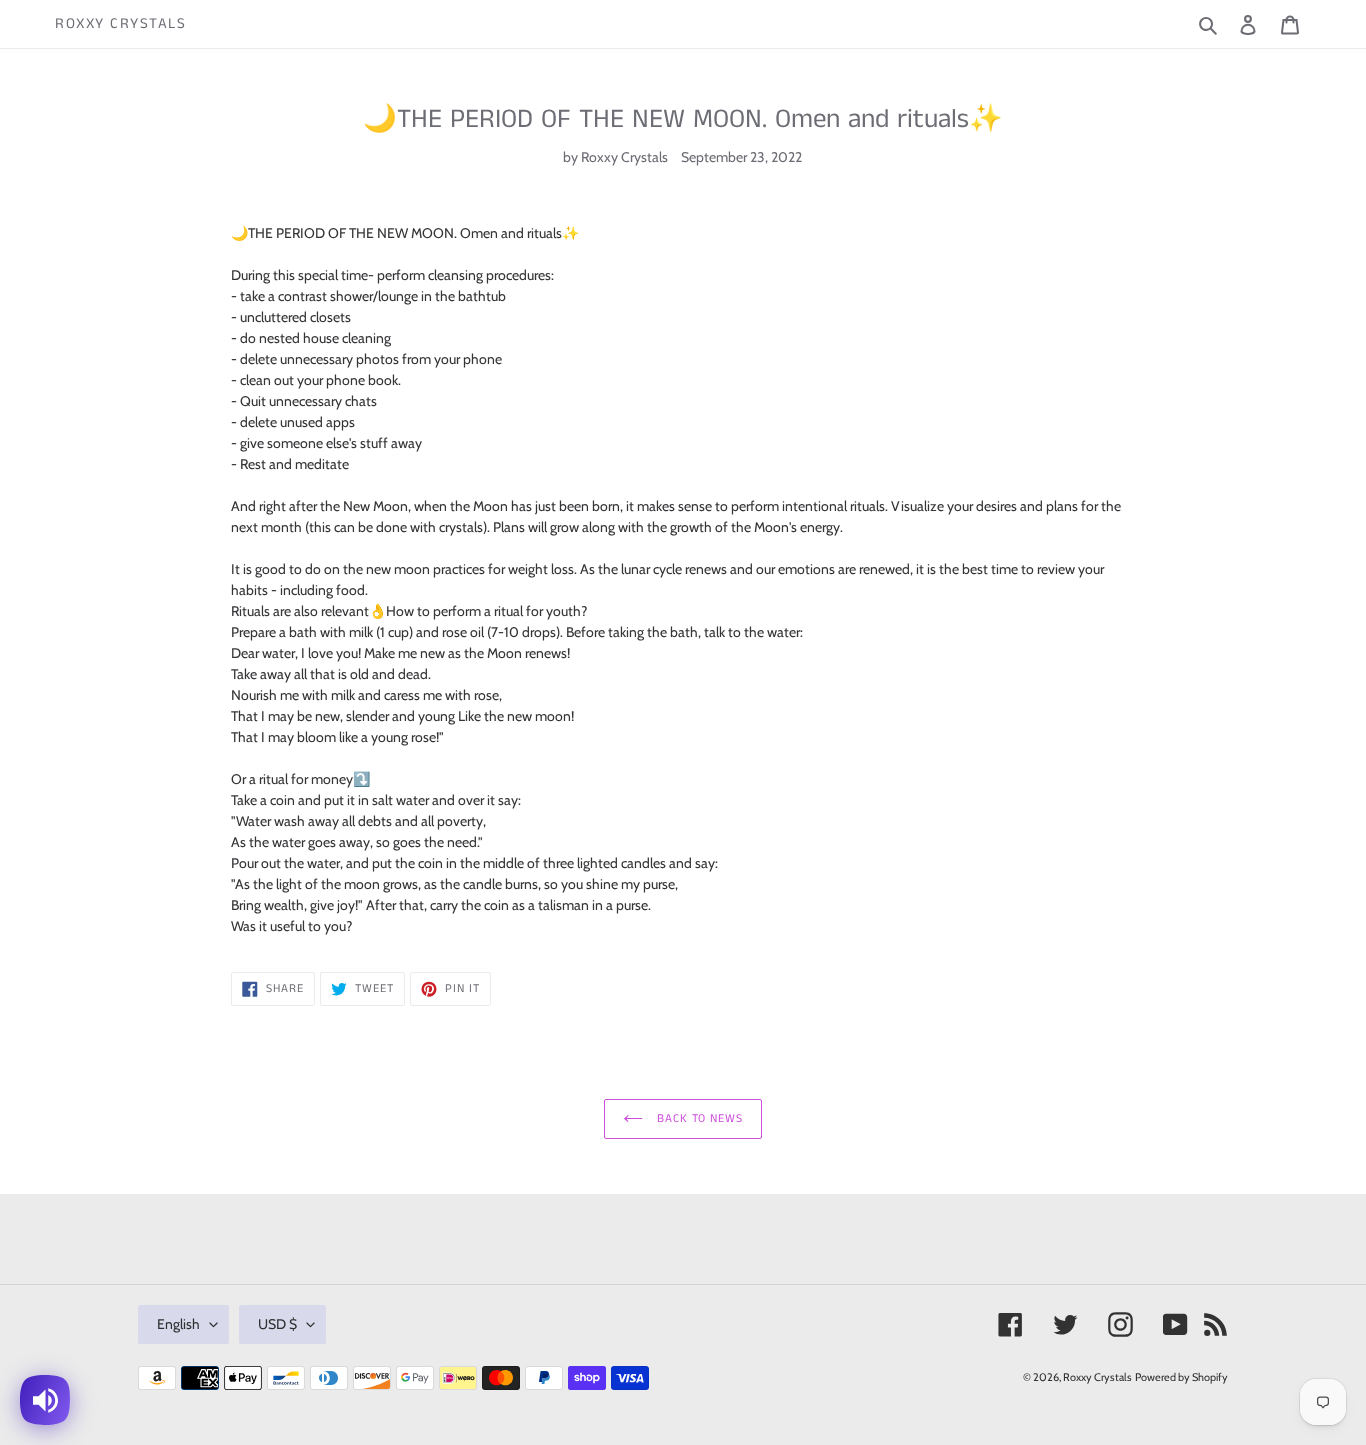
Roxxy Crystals (120, 24)
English (178, 1324)
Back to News (698, 1118)
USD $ (277, 1324)
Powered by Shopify (1181, 1377)
